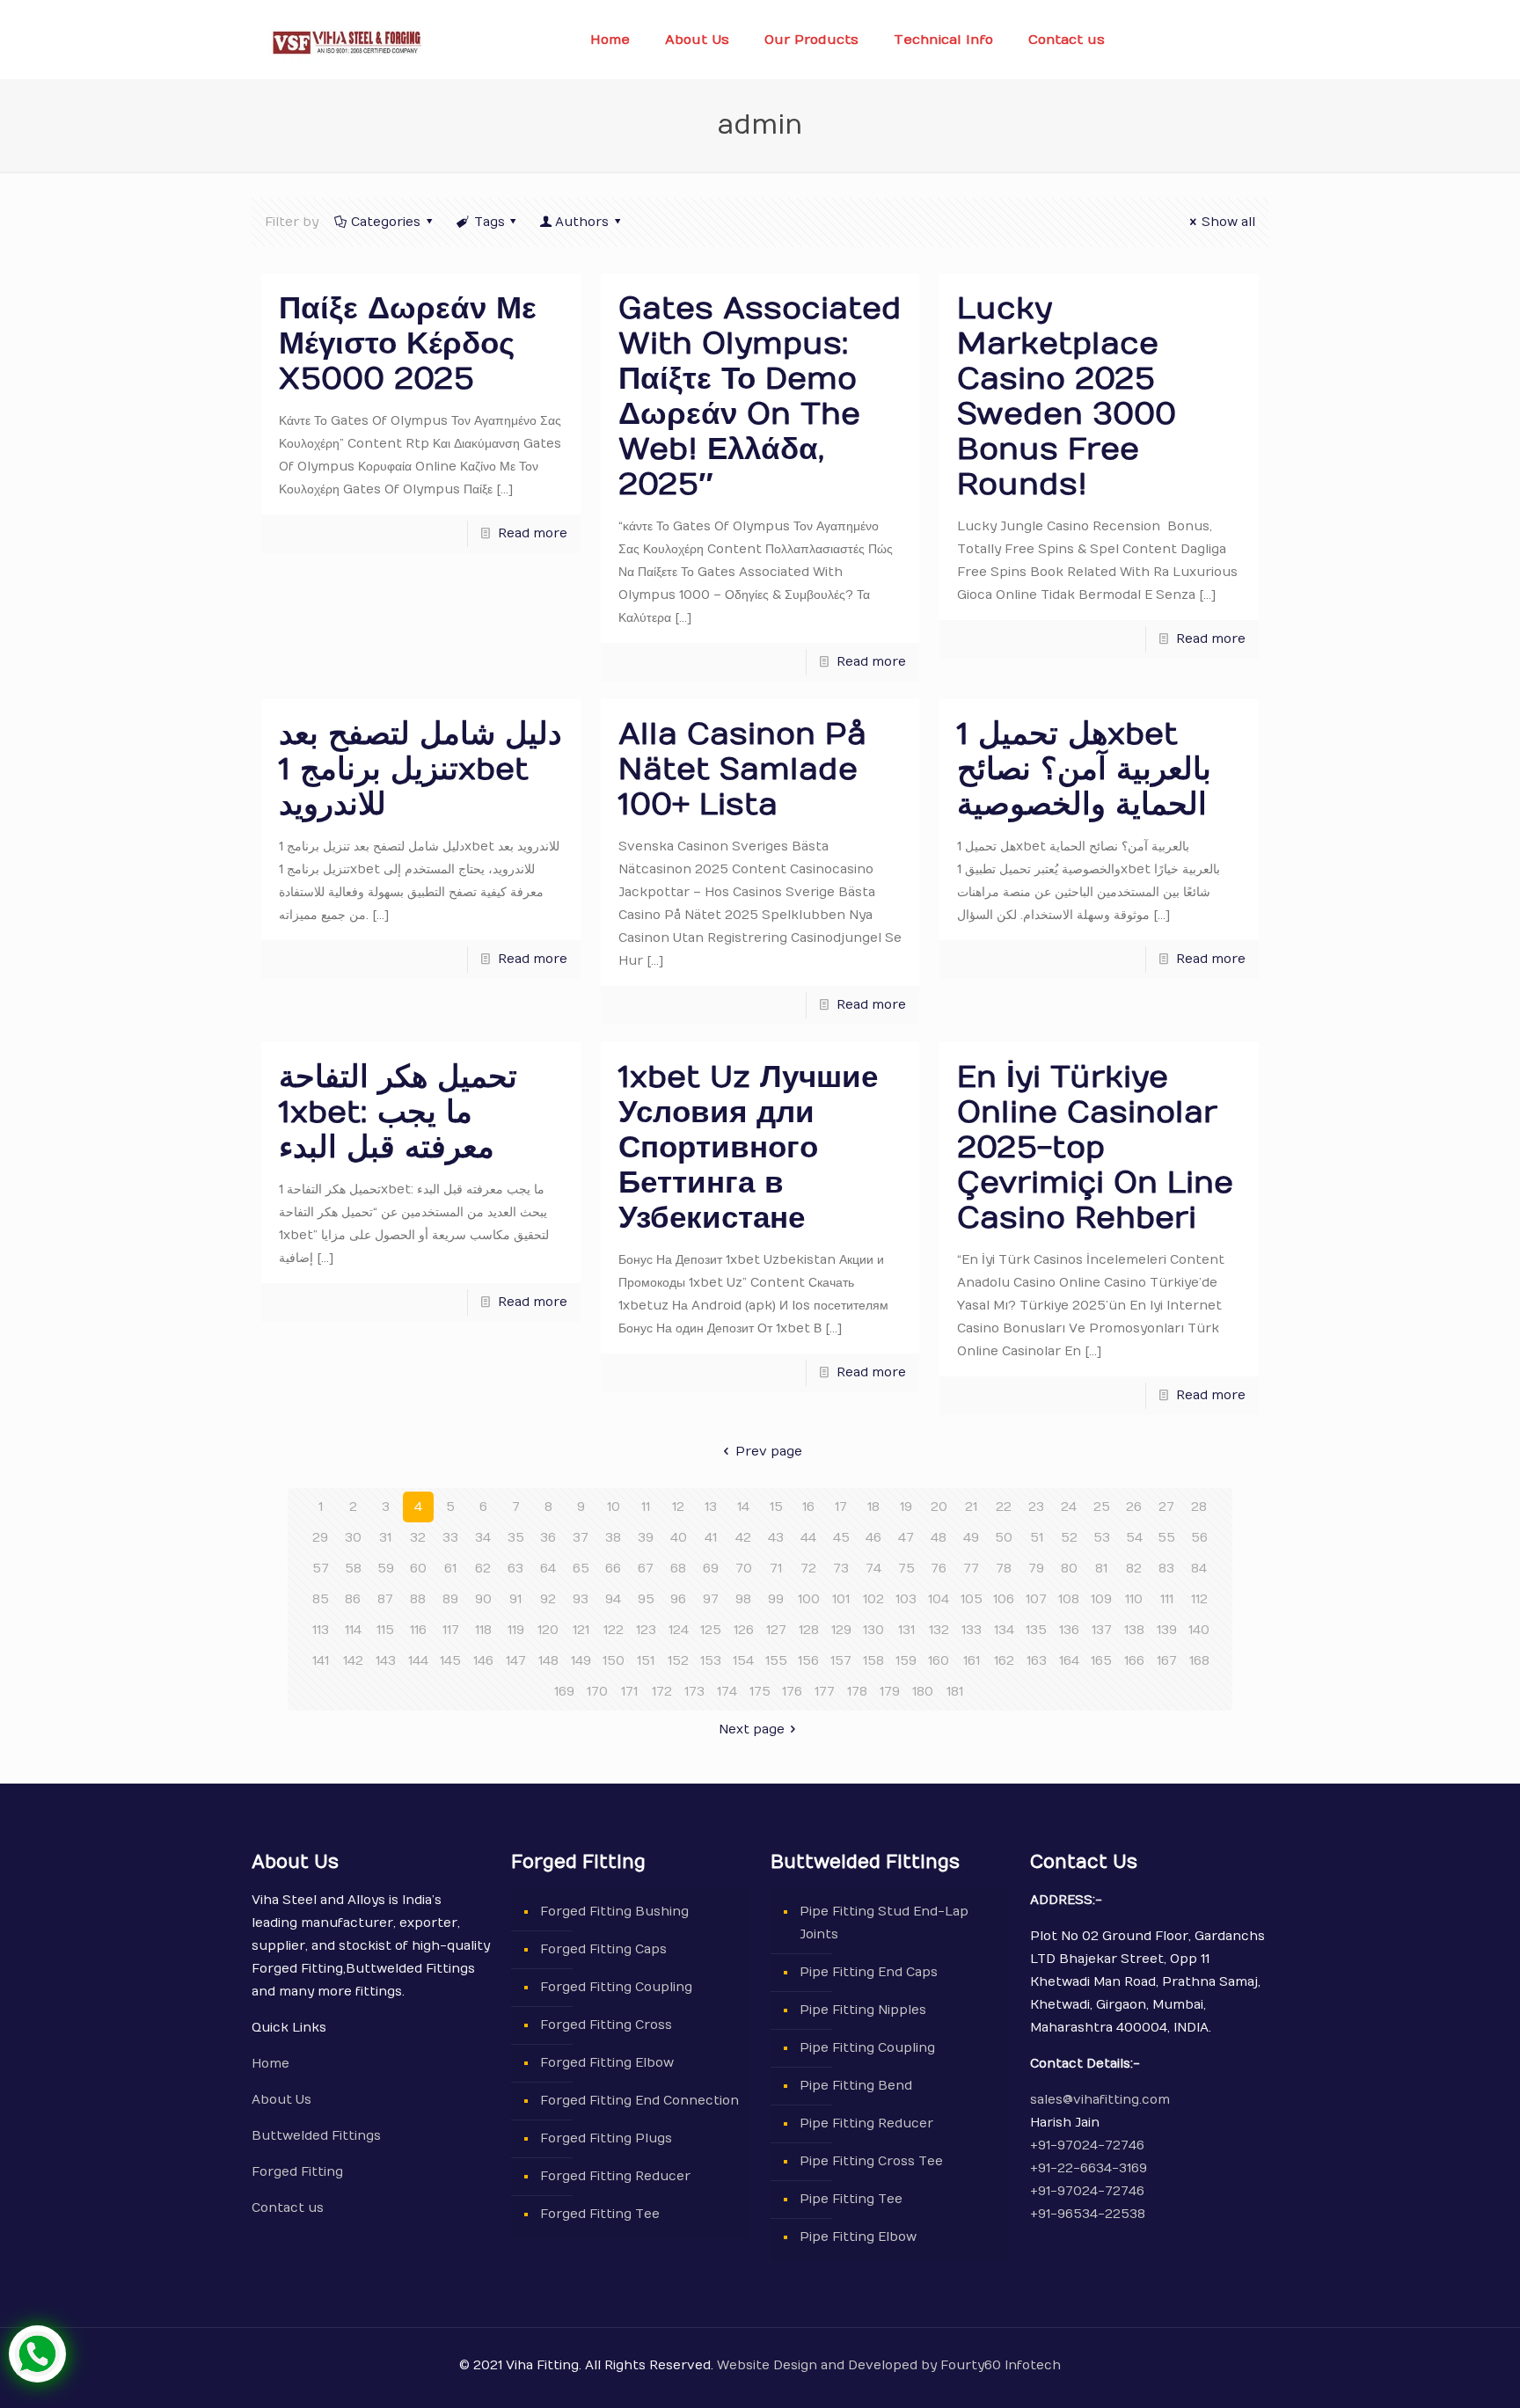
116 (418, 1630)
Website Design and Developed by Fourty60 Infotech (887, 2365)
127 (776, 1630)
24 (1069, 1507)
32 (418, 1538)
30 (353, 1538)
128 (809, 1630)
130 (873, 1630)
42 (743, 1538)
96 (678, 1599)
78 (1004, 1569)
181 (955, 1692)
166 (1134, 1661)
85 (321, 1599)
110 (1134, 1599)
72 (808, 1569)
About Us (281, 2100)
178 (857, 1692)
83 (1166, 1569)
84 (1199, 1569)
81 (1101, 1569)
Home (270, 2064)
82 (1134, 1569)
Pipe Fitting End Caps (869, 1972)
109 (1101, 1599)
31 (385, 1538)
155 (776, 1661)
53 (1102, 1538)
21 (971, 1507)
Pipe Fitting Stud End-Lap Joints (884, 1923)
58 (353, 1569)
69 (711, 1569)
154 (743, 1661)
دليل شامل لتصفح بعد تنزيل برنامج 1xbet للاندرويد (420, 769)
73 (841, 1569)
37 (581, 1538)
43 (776, 1538)
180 (923, 1692)
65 (581, 1569)
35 (516, 1538)
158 (873, 1661)
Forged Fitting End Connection (639, 2101)
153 (711, 1661)
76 (939, 1569)
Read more (533, 533)
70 (744, 1569)
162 (1004, 1661)
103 (906, 1599)
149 (581, 1661)
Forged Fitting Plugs (606, 2138)
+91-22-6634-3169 (1089, 2168)
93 (581, 1599)
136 (1069, 1630)
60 (418, 1569)
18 (873, 1507)
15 (776, 1507)
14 (743, 1507)
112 (1199, 1599)
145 (450, 1661)
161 (972, 1661)
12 (678, 1507)
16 (808, 1507)
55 (1166, 1538)
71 (776, 1569)
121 (581, 1630)
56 (1199, 1538)
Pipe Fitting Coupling (867, 2048)
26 (1134, 1507)
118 (483, 1630)
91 (515, 1599)
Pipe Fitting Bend (856, 2086)
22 (1004, 1507)
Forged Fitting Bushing (614, 1912)
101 (841, 1599)
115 (385, 1630)
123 (646, 1630)
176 (792, 1692)
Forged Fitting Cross (606, 2025)
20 (939, 1507)
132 (939, 1630)
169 (564, 1692)
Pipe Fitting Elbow (858, 2237)
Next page (752, 1729)
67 (646, 1569)
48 (939, 1538)
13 (711, 1507)
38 (613, 1538)
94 (613, 1599)
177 (825, 1692)
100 (809, 1599)
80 (1069, 1569)
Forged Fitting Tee (600, 2214)
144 (418, 1661)
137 (1102, 1630)
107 (1036, 1599)
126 (744, 1630)
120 (548, 1630)
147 (516, 1661)
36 (548, 1538)
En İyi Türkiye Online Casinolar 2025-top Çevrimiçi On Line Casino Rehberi (1095, 1147)
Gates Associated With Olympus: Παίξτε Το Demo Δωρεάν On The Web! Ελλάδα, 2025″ (760, 396)
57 (321, 1569)
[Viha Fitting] (346, 40)
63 (515, 1569)
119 (516, 1630)
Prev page (769, 1452)
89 (450, 1599)
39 (646, 1538)
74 (873, 1569)
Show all (1228, 222)
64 (548, 1569)
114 (353, 1630)
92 (548, 1599)
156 (808, 1661)
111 (1167, 1599)
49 (971, 1538)
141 (321, 1661)
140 (1199, 1630)
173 (694, 1692)
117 (451, 1630)
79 (1036, 1569)
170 (597, 1692)
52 (1069, 1538)
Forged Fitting (297, 2172)
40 (679, 1538)
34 (483, 1538)
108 (1069, 1599)
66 (613, 1569)
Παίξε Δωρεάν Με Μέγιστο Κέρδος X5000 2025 (408, 343)
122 (614, 1630)
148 (548, 1661)
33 (450, 1538)
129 (841, 1630)
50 (1004, 1538)
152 (678, 1661)
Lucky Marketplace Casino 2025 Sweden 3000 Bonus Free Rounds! (1067, 396)
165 (1101, 1661)
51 (1037, 1538)
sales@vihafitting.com (1100, 2100)
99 (776, 1599)
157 (841, 1661)
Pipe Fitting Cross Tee (871, 2161)
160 (939, 1661)
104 (939, 1599)
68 (678, 1569)
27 (1166, 1507)
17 (841, 1507)
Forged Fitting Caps (603, 1949)
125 (711, 1630)
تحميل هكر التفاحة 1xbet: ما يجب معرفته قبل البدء (398, 1112)
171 (629, 1692)
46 (873, 1538)
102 (873, 1599)
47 (906, 1538)
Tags (490, 222)
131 (906, 1630)
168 (1199, 1661)
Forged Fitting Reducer (615, 2176)
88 (418, 1599)
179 (890, 1692)
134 (1004, 1630)
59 (386, 1569)
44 (808, 1538)
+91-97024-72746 (1087, 2145)
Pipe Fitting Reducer (866, 2123)
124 (679, 1630)
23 (1036, 1507)
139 (1167, 1630)
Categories (386, 222)
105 (972, 1599)
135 (1036, 1630)
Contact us (288, 2208)
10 (614, 1507)
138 (1134, 1630)
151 (646, 1661)
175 (760, 1692)
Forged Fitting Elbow (607, 2063)
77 (971, 1569)
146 (483, 1661)
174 (727, 1692)
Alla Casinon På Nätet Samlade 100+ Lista (742, 769)
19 (906, 1507)
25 (1102, 1507)
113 (321, 1630)
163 (1037, 1661)
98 (743, 1599)
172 (662, 1692)
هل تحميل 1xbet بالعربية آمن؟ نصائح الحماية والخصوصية (1084, 769)
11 (646, 1507)
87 (385, 1599)
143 (386, 1661)
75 (906, 1569)
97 (711, 1599)
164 (1069, 1661)
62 (483, 1569)
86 (353, 1599)
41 (711, 1538)
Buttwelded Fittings (316, 2136)
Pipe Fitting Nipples (863, 2010)
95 (646, 1599)
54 (1134, 1538)
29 (320, 1538)
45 (841, 1538)
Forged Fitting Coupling (616, 1987)
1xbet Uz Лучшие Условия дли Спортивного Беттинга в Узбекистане (748, 1147)
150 (614, 1661)
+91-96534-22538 (1088, 2214)
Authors (582, 222)
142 (353, 1661)
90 (483, 1599)
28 (1199, 1507)
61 (450, 1569)
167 (1167, 1661)
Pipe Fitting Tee (851, 2199)
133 (972, 1630)
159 (906, 1661)
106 (1004, 1599)
